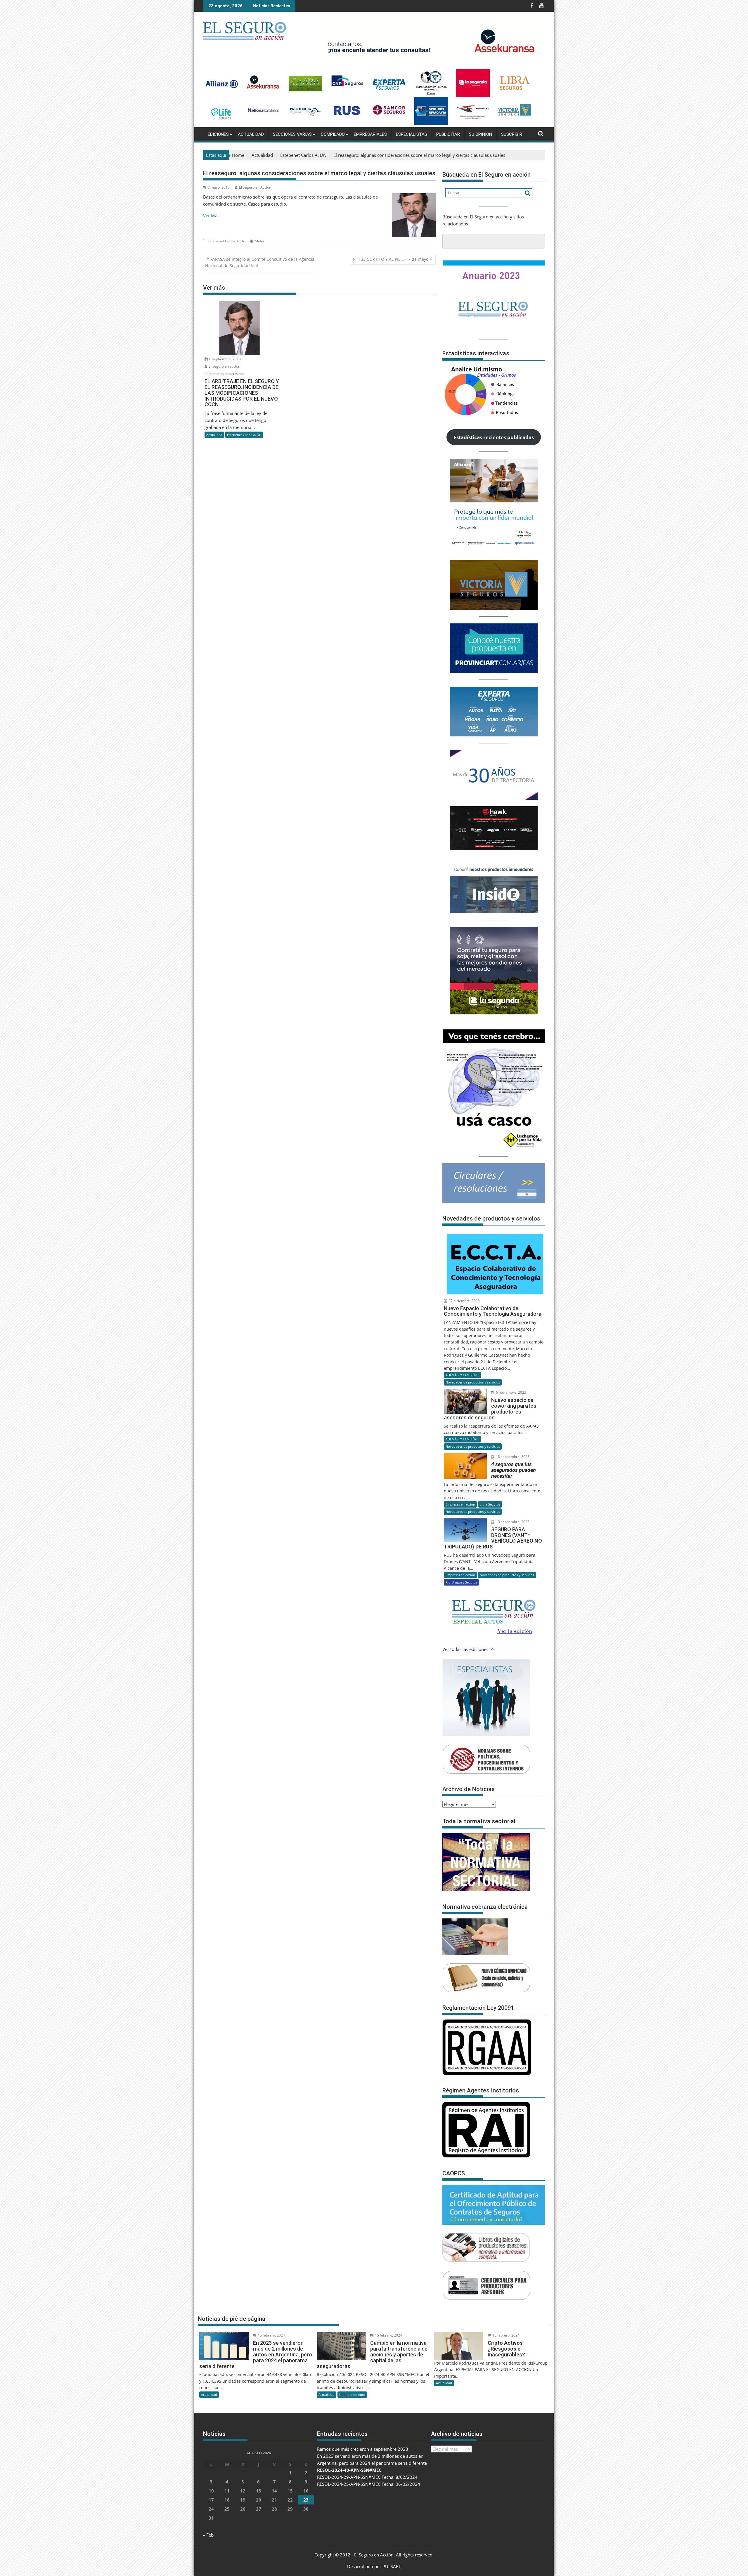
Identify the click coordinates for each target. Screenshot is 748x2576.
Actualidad (251, 134)
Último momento (352, 2395)
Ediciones (218, 134)
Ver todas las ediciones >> (469, 1649)
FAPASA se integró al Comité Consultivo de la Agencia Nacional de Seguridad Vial (260, 262)
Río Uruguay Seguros (461, 1582)
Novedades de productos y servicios (473, 1382)
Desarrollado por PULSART (374, 2566)
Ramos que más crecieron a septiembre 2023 (363, 2449)
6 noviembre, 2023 (511, 1392)
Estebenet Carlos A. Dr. (227, 241)
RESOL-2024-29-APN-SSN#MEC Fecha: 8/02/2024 (367, 2477)
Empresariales (370, 134)
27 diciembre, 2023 (464, 1301)
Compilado (333, 134)
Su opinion (481, 134)
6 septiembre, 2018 (225, 359)
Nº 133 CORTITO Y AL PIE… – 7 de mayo (391, 259)
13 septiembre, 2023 (512, 1522)
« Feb (208, 2535)
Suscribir (512, 134)
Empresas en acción (460, 1504)
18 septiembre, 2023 (512, 1457)
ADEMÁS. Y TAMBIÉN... (462, 1375)
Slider (260, 241)
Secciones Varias (292, 134)
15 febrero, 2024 (271, 2335)
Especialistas (412, 134)
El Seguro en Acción (255, 187)
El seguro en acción (224, 366)
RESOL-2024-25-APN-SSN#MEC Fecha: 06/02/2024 (369, 2484)
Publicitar (448, 134)
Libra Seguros (490, 1504)
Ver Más (211, 215)
